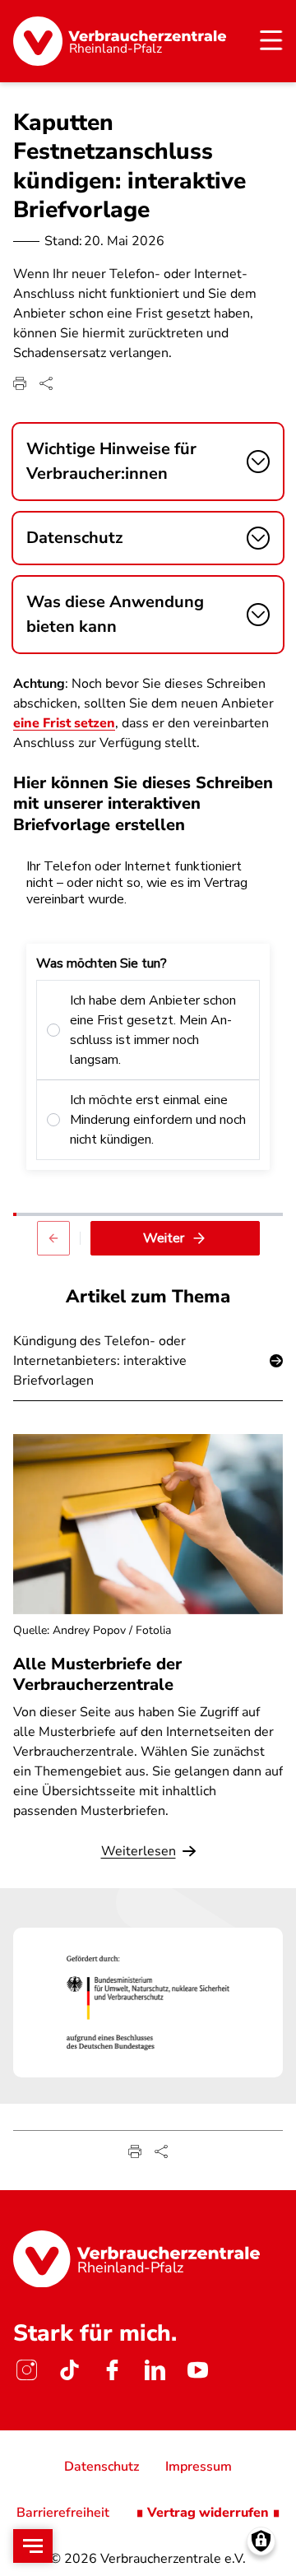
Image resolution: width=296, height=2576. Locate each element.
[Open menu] (33, 2546)
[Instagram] (26, 2369)
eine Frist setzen (64, 723)
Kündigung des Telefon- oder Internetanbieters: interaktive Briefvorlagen (100, 1361)
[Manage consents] (261, 2541)
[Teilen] (46, 383)
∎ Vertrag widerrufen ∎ (208, 2513)
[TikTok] (69, 2369)
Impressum (199, 2467)
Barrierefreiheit (63, 2513)
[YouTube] (197, 2369)
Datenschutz (102, 2467)
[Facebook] (112, 2369)
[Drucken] (20, 383)
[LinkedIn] (155, 2369)
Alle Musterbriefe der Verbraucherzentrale (97, 1674)
